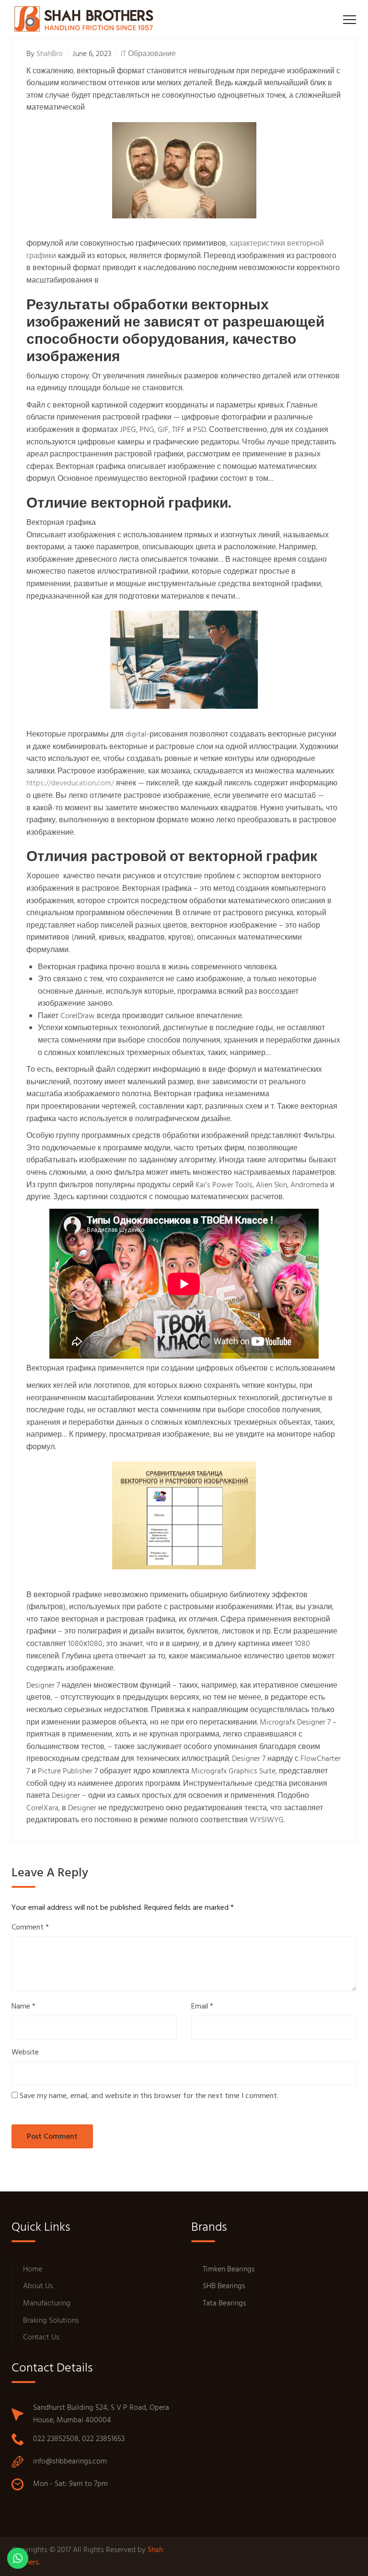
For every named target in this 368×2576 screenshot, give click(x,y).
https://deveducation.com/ (70, 783)
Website (25, 2053)
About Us (38, 2286)
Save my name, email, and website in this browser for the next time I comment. (149, 2096)
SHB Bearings (224, 2286)
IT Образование (148, 54)
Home (33, 2270)
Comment (30, 1928)
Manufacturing (47, 2304)
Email (202, 2007)
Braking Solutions (51, 2321)
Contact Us (41, 2338)
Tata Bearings (224, 2304)
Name (23, 2007)
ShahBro (50, 54)
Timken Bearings (229, 2270)
